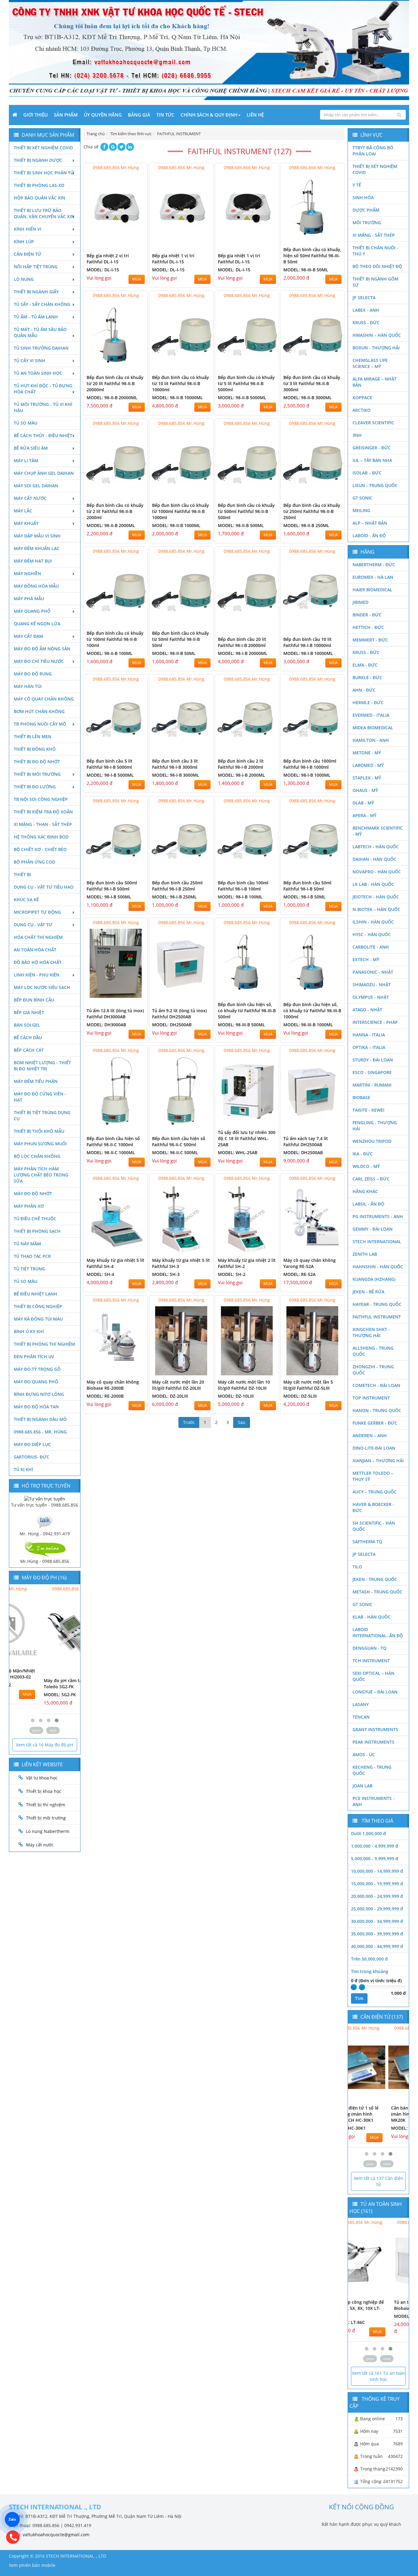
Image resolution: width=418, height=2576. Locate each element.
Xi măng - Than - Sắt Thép (43, 824)
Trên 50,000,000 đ (369, 1959)
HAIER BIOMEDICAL (372, 590)
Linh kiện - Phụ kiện (37, 975)
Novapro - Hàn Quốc (377, 872)
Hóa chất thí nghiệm (38, 937)
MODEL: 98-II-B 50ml (174, 653)
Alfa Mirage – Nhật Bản (375, 382)
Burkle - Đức (367, 677)
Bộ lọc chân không (37, 1156)
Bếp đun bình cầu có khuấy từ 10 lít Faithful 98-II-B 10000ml (181, 383)
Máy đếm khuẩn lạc (37, 548)
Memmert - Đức (370, 640)
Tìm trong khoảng (370, 1971)
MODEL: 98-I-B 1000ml (307, 775)
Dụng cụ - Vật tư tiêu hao (44, 887)
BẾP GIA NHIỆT (29, 1012)
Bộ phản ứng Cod (34, 862)
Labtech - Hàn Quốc (376, 847)
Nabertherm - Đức (374, 565)
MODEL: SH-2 (232, 1274)
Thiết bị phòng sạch (37, 1231)
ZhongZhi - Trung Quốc (373, 1370)
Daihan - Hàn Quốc (374, 859)
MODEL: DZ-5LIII (300, 1396)
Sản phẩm (66, 115)
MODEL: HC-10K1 (368, 2128)
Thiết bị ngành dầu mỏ (40, 1419)
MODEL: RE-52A (299, 1274)
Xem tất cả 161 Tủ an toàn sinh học (379, 2376)
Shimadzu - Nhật (372, 985)
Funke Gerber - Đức (375, 1423)
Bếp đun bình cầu (34, 1000)
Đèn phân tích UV (34, 1357)
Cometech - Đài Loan (376, 1385)
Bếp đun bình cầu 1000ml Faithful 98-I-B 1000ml (310, 764)
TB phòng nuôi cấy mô (40, 724)
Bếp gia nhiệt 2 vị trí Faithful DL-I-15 (108, 259)
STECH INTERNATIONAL (377, 1242)
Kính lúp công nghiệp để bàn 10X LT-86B (376, 2305)
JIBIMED (360, 602)
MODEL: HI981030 (32, 1688)
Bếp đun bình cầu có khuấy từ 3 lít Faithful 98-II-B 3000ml (312, 383)
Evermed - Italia (371, 715)
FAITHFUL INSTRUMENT (377, 1317)
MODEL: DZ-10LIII (236, 1396)
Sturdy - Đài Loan (373, 1060)
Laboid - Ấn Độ (369, 535)
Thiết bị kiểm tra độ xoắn (43, 812)
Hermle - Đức (368, 703)
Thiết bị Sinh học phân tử (44, 173)
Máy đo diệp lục (32, 1444)
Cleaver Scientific (373, 423)
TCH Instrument (371, 1661)
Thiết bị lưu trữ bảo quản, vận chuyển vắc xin (44, 213)
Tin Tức (165, 115)
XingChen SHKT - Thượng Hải (371, 1332)
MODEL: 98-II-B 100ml (110, 653)
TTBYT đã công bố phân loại (373, 151)
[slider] (354, 1987)
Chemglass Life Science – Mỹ (370, 363)
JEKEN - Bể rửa (368, 1292)
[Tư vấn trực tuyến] (45, 1498)
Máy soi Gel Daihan (36, 486)
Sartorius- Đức (32, 1457)
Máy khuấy (26, 523)
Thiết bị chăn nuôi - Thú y (375, 251)
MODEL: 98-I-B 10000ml (308, 653)
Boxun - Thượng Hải (376, 348)
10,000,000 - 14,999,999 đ (377, 1871)
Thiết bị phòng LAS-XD (39, 185)
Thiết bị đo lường (35, 787)
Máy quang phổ (32, 611)
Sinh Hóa (363, 197)
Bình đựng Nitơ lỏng (39, 1394)
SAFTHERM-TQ (367, 1542)
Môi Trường (367, 223)
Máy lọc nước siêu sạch (42, 987)
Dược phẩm (366, 210)
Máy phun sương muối (40, 1144)
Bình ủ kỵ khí (29, 1331)
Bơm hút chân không (39, 711)
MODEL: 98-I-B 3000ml (176, 775)
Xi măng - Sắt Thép (374, 235)
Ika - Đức (363, 1154)
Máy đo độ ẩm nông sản (42, 649)
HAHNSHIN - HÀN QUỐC (378, 1267)
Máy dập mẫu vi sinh (37, 536)
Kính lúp (24, 242)
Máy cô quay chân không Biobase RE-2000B (113, 1385)
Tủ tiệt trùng (29, 1269)
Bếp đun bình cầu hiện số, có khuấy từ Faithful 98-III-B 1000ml (312, 1011)
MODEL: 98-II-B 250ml (306, 525)
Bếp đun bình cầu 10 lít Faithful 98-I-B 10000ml (308, 642)
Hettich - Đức (368, 627)
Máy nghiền (27, 573)
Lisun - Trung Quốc (375, 485)
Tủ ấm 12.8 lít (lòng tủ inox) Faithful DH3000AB (115, 1014)
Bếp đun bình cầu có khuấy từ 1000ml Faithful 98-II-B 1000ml (181, 511)
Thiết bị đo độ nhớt (37, 762)
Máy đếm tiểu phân (36, 1081)
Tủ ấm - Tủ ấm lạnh (36, 317)
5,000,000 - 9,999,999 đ (375, 1859)
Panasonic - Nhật (373, 972)
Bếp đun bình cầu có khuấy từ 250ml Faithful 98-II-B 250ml (312, 511)
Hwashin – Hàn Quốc (377, 335)
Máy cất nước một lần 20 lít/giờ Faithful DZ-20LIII (178, 1385)
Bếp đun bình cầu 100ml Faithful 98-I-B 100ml (243, 886)
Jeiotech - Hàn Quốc (376, 897)
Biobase (361, 1097)
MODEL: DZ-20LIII (170, 1396)
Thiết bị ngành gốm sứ (375, 282)
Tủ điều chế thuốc (35, 1219)
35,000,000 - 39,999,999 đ (377, 1934)
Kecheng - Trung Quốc (372, 1770)
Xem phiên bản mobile (32, 2565)
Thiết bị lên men (33, 736)
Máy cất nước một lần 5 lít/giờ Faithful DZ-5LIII (308, 1385)
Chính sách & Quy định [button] (209, 115)
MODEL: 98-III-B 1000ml (308, 1025)
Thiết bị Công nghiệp (38, 1306)
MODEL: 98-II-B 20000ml (112, 398)
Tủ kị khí (23, 1469)
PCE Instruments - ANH (373, 1801)
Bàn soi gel (27, 1025)
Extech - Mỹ (366, 959)
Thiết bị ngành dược (38, 160)
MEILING (361, 510)
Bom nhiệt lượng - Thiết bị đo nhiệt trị (42, 1066)
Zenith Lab (365, 1254)
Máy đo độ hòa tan (36, 1407)
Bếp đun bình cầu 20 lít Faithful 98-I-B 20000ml (242, 642)
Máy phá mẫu (29, 598)
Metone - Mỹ (367, 753)
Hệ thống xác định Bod (41, 837)
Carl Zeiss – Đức (371, 1179)
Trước (189, 1422)
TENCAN (361, 1717)
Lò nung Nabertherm (48, 1831)
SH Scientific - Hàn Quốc (374, 1526)
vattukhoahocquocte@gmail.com (56, 2535)
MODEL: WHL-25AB (238, 1152)
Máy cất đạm (28, 636)
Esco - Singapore (372, 1072)
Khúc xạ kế (26, 900)
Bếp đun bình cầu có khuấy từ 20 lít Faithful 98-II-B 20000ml (115, 383)
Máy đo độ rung (33, 674)
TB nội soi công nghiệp (41, 799)
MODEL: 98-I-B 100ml (240, 897)
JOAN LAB (362, 1786)
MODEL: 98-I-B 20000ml (243, 653)
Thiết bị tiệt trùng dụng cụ (42, 1115)
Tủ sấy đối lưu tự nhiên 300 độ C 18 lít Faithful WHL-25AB (247, 1138)
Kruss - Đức (366, 323)
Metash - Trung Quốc (377, 1592)
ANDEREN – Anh (370, 1435)
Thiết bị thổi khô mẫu (39, 1131)
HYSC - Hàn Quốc (372, 934)
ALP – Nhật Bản (370, 523)
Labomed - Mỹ (368, 765)
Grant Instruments (375, 1729)
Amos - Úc (364, 1755)
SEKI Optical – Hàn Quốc (373, 1676)
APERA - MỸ (364, 815)
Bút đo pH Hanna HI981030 (42, 1680)
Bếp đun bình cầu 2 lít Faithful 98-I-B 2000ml (241, 764)
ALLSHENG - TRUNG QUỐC (373, 1351)
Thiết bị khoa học (44, 1791)
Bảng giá (139, 115)
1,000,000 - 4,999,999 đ (375, 1846)
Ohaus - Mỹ (365, 790)
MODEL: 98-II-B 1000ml (176, 525)
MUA (137, 279)
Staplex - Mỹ (367, 778)
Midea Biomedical (373, 728)
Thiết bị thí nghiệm (46, 1805)
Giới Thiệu (35, 115)
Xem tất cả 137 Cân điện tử (379, 2181)
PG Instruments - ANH (378, 1216)
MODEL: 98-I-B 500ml (109, 897)
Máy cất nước (30, 498)
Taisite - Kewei (368, 1110)
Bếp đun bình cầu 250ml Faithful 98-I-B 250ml (177, 886)
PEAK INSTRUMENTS (373, 1742)
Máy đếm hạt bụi (33, 561)
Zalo (12, 2519)
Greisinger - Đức (372, 448)
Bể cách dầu (28, 1037)
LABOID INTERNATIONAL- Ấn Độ (378, 1632)
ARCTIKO (362, 410)
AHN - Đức (364, 690)
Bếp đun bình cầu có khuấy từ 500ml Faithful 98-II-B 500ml (246, 511)
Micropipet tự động (37, 912)
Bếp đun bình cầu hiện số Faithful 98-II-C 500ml (179, 1141)
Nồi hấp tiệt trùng (36, 267)
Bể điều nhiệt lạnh (35, 1294)
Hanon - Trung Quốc (377, 1410)
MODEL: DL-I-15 (103, 270)
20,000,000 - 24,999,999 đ (377, 1896)
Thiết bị (22, 874)
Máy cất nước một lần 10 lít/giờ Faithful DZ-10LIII (244, 1385)
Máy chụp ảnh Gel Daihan (44, 473)
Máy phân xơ (29, 1206)
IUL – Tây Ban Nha (372, 460)
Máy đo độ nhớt (33, 1193)
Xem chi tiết (131, 239)
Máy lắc (23, 511)
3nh (357, 435)
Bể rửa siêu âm (31, 448)
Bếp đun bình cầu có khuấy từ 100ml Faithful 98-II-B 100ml (115, 639)
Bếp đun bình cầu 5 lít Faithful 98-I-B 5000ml (110, 764)
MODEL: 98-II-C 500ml (175, 1152)
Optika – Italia (369, 1047)
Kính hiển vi (28, 229)
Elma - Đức (365, 665)
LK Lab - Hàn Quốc (373, 884)
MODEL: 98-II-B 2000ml (111, 525)
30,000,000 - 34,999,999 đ (377, 1921)
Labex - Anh (366, 310)
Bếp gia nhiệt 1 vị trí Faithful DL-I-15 (173, 259)
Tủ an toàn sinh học (38, 373)
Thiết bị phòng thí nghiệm (44, 1344)
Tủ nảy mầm (27, 1244)
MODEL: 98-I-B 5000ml (110, 775)
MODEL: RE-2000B (105, 1396)
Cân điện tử (28, 254)
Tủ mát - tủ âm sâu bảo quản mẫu (40, 332)
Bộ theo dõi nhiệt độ (377, 266)
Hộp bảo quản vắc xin (39, 198)
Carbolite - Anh (371, 947)
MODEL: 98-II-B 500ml (241, 525)
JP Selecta (364, 297)
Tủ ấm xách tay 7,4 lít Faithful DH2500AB (306, 1141)
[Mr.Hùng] (45, 1549)
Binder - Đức (367, 615)
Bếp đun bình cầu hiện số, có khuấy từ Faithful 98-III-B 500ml (247, 1011)
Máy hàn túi (28, 686)
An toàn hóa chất (35, 950)
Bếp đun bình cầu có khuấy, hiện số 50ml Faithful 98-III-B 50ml (312, 256)
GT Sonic (362, 498)
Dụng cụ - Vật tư (33, 925)
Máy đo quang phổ (36, 1382)
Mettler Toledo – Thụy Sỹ (373, 1476)
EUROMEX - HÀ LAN (373, 577)
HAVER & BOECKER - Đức (373, 1507)
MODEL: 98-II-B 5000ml (242, 398)
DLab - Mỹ (363, 803)
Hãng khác (365, 1191)
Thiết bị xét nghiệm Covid (43, 148)
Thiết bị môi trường (37, 774)
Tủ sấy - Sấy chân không (42, 304)
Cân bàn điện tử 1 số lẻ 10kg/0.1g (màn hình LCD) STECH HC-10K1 (375, 2114)
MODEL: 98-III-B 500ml (241, 1025)
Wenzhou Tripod (372, 1141)
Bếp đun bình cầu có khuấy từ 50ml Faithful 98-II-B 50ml (181, 639)
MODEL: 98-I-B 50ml (304, 897)
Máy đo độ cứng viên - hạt (40, 1097)
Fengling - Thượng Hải (375, 1126)
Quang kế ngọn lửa (37, 624)
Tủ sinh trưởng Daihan (41, 348)
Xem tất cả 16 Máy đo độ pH (45, 1745)
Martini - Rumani (372, 1085)
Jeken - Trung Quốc (375, 1579)
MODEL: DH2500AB (172, 1025)
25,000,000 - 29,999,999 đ (377, 1909)
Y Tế (357, 185)
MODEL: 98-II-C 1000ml (111, 1152)
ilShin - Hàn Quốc (373, 922)
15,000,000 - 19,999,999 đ (377, 1884)
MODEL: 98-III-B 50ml (306, 270)
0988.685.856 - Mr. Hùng (40, 1432)
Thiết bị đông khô (35, 749)
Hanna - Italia (369, 1035)
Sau (242, 1422)
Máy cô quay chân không (44, 699)
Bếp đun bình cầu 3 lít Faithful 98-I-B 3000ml (175, 764)
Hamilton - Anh (371, 740)
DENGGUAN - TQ (369, 1648)
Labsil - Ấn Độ (368, 1204)
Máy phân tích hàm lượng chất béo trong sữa (41, 1175)
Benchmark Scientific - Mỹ (378, 831)
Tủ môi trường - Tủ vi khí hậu (43, 407)
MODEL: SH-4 (100, 1274)
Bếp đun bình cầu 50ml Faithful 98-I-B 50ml (307, 886)
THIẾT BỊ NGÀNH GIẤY (36, 292)
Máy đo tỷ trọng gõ (37, 1369)
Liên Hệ (255, 115)
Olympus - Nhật (371, 997)
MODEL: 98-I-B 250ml (174, 897)
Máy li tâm (26, 461)
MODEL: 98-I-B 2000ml (241, 775)
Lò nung (24, 279)
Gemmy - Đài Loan (373, 1229)
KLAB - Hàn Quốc (371, 1617)
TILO (357, 1567)
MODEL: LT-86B (366, 2316)
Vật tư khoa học (42, 1778)
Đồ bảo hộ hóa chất (38, 962)
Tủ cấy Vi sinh (30, 361)
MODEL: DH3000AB (106, 1025)
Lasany (361, 1704)
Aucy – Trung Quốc (375, 1492)
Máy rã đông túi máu (38, 1319)
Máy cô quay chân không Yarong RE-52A (310, 1263)
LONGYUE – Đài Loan (375, 1692)
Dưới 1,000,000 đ (368, 1833)
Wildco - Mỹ (366, 1166)
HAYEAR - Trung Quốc (377, 1304)
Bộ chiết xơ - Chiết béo (40, 849)
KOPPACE (362, 398)
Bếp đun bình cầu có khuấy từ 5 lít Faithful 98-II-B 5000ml (246, 383)
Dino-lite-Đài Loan (374, 1448)
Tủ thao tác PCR (32, 1256)
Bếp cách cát (29, 1050)
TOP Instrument (371, 1398)
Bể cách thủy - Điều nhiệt (43, 435)
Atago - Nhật (367, 1010)
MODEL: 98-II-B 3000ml (308, 398)
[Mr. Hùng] (45, 1520)
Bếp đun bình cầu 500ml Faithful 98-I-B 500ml (112, 886)
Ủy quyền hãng (103, 115)
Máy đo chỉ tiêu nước (39, 661)
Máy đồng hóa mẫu (36, 586)
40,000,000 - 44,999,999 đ (377, 1946)
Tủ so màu (26, 423)
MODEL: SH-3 (166, 1274)
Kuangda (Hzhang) (374, 1279)
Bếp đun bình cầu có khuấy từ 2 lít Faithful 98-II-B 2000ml (115, 511)
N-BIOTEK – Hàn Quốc (376, 909)
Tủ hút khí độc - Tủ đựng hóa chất (43, 389)
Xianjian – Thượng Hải (378, 1461)
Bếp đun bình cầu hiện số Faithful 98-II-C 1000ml (113, 1141)
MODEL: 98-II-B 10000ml (177, 398)
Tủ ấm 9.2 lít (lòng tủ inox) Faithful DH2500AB (179, 1014)
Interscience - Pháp (375, 1022)
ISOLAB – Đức (367, 473)
